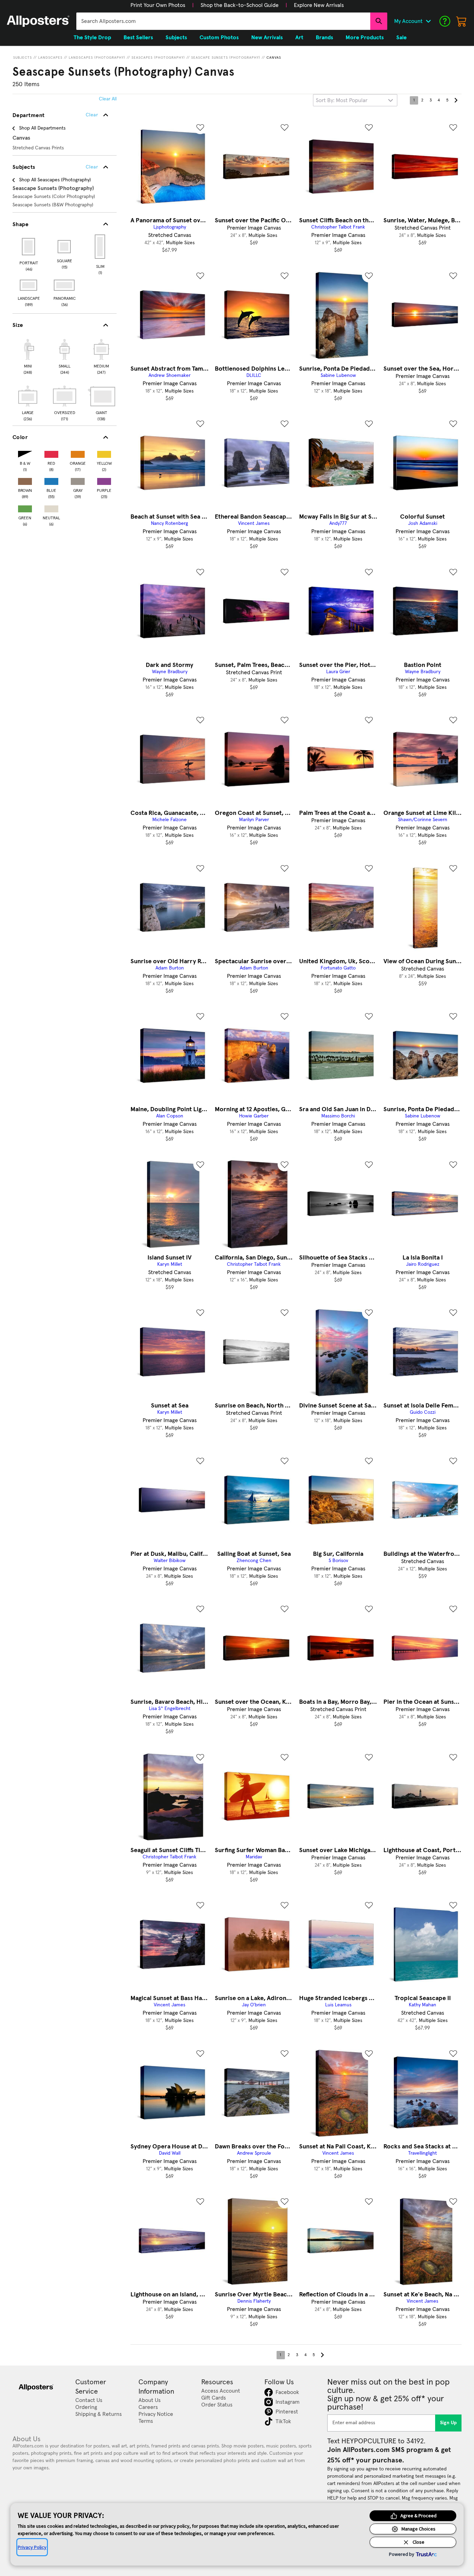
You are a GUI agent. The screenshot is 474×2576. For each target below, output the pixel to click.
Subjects (23, 58)
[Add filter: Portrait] (29, 247)
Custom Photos (219, 38)
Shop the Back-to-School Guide (240, 5)
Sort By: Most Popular (342, 100)
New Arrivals (267, 38)
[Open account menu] (428, 21)
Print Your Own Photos (158, 5)
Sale (401, 38)
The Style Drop (92, 38)
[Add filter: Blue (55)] (51, 480)
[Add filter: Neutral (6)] (51, 507)
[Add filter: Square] (65, 247)
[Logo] (38, 21)
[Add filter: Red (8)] (51, 453)
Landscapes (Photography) (97, 58)
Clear (92, 167)
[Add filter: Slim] (100, 247)
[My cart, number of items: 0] (462, 21)
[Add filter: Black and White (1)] (25, 453)
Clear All (108, 99)
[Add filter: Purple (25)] (104, 480)
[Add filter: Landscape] (29, 285)
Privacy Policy (32, 2547)
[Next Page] (456, 100)
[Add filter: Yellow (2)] (104, 453)
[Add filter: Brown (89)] (25, 480)
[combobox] (223, 21)
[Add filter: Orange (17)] (78, 453)
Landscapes (50, 58)
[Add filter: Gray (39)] (78, 480)
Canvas (274, 58)
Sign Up (448, 2423)
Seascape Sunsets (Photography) (226, 58)
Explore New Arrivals (319, 5)
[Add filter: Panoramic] (65, 285)
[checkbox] (28, 356)
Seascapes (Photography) (158, 58)
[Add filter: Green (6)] (25, 507)
